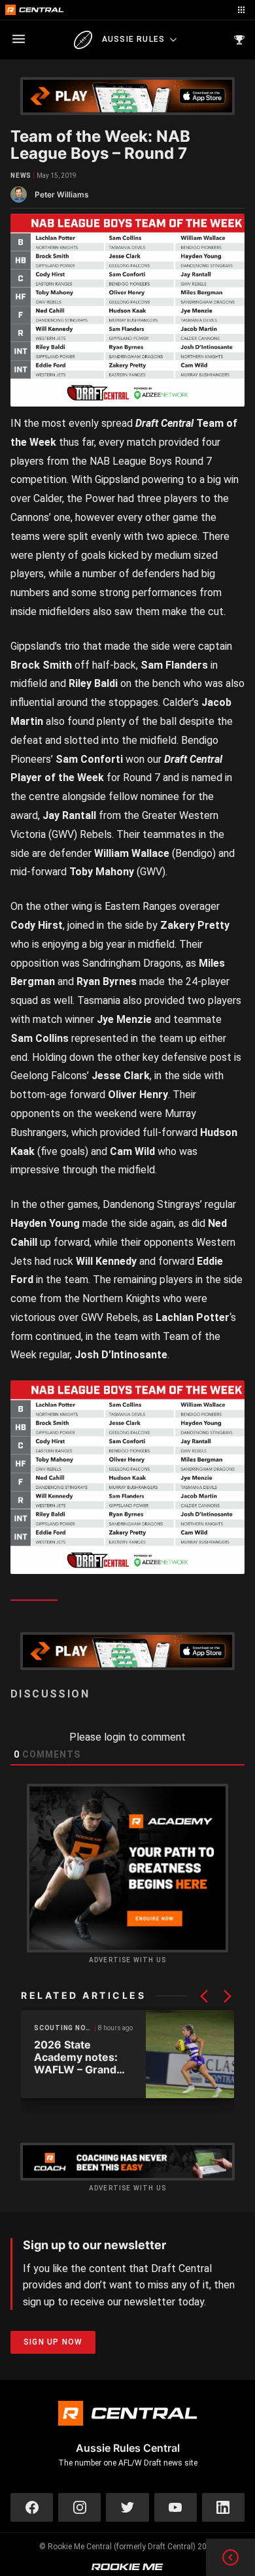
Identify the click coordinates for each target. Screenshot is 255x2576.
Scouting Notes (65, 2028)
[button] (204, 1996)
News (21, 176)
